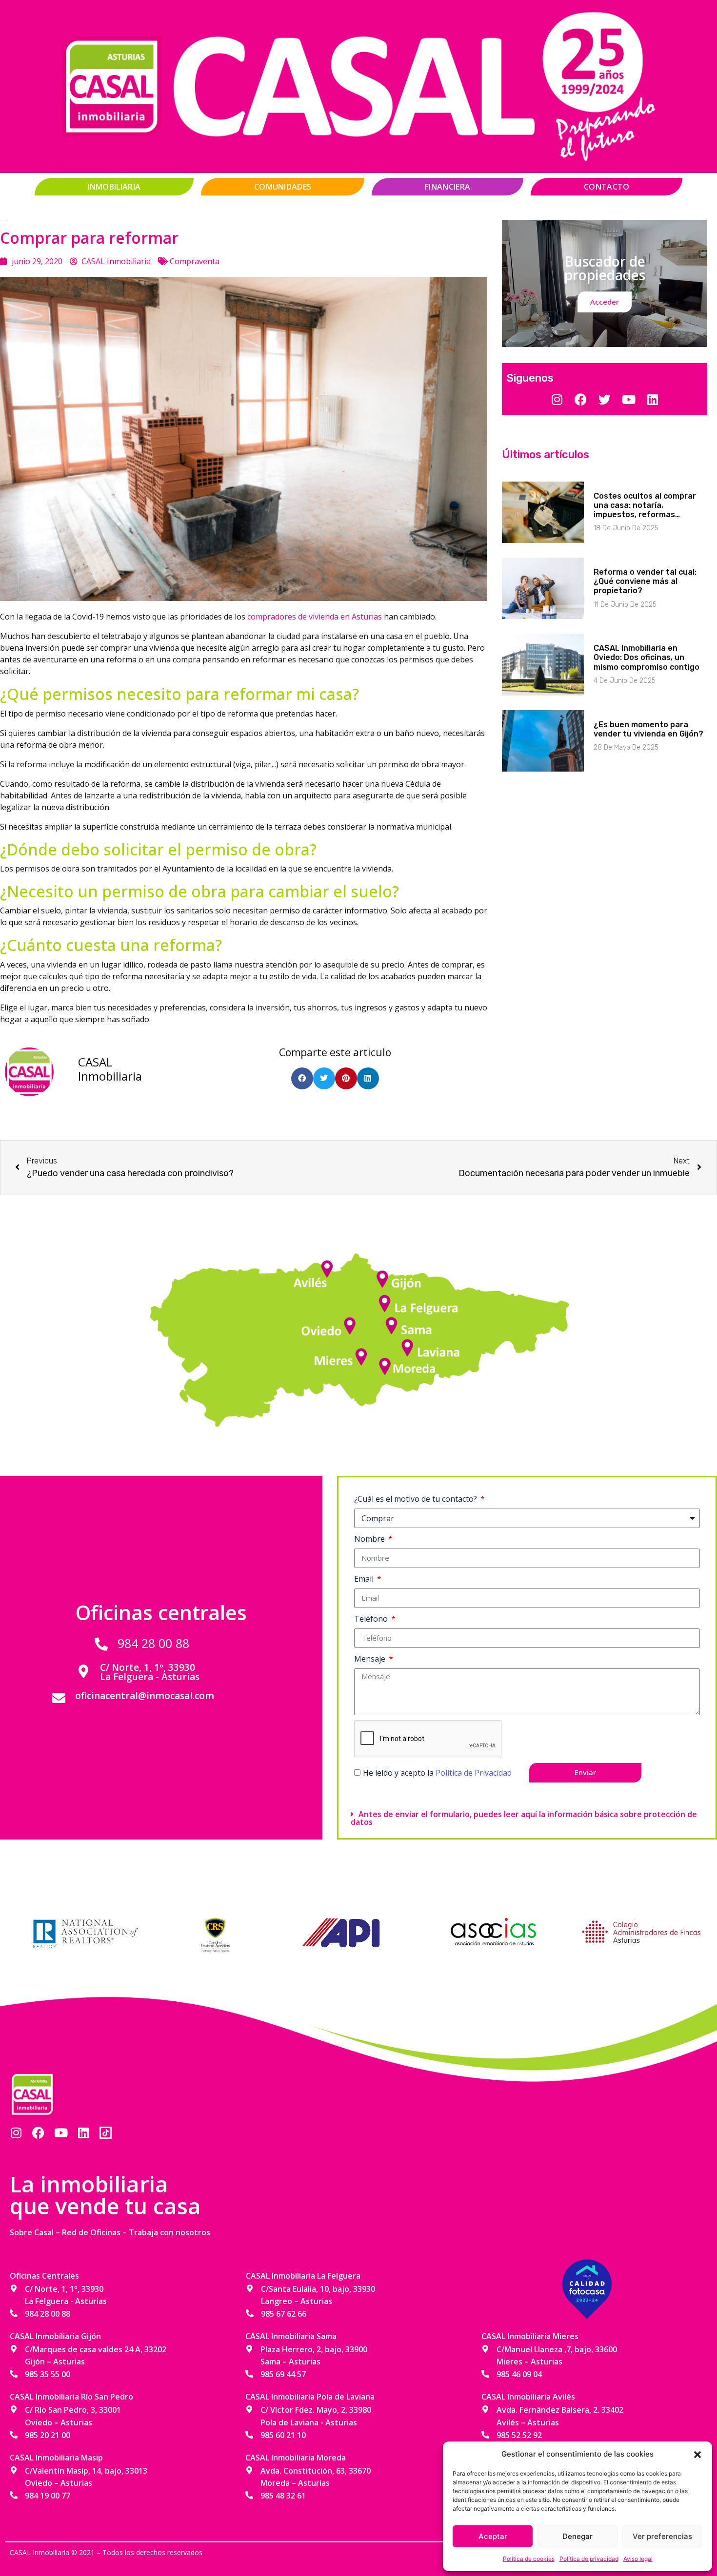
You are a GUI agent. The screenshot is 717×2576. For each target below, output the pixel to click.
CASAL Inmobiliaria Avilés (528, 2397)
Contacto (607, 187)
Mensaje (371, 1659)
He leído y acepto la (437, 1773)
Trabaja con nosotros (169, 2232)
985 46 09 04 (519, 2374)
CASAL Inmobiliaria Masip (56, 2458)
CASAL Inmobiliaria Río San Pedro (71, 2397)
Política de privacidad (589, 2559)
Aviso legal (638, 2559)
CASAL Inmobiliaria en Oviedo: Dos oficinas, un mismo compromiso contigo (647, 657)
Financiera (448, 187)
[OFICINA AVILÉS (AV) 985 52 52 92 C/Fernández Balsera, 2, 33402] (329, 1265)
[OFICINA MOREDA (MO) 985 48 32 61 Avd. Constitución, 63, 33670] (383, 1363)
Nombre (370, 1539)
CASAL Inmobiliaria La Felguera (303, 2276)
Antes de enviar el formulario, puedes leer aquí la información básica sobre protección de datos (524, 1818)
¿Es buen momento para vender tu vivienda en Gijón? (648, 729)
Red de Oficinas (91, 2232)
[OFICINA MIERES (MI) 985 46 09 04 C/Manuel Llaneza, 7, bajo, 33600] (363, 1353)
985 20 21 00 (48, 2435)
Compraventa (195, 261)
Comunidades (283, 187)
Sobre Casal (32, 2232)
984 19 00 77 (48, 2496)
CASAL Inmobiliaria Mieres (530, 2336)
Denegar (578, 2536)
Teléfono (372, 1619)
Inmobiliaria (114, 187)
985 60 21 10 (283, 2435)
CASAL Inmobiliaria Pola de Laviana (310, 2397)
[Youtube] (61, 2133)
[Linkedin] (83, 2133)
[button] (697, 2454)
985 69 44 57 (283, 2374)
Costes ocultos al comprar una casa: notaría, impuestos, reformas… (645, 505)
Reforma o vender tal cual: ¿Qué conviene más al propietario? (645, 581)
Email (365, 1579)
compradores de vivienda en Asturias (316, 617)
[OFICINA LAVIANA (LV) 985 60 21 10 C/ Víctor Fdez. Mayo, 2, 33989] (407, 1345)
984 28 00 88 (153, 1643)
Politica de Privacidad (474, 1773)
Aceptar (493, 2536)
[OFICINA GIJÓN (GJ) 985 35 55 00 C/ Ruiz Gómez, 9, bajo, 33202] (383, 1280)
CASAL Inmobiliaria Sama (291, 2336)
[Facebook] (38, 2133)
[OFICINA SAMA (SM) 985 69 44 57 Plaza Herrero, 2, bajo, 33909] (393, 1323)
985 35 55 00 (48, 2374)
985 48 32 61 (283, 2496)
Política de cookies (529, 2559)
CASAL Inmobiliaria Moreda (296, 2458)
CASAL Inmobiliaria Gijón (55, 2336)
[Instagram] (16, 2133)
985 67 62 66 (284, 2314)
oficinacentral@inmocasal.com (145, 1696)
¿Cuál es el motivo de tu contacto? (417, 1499)
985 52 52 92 (519, 2435)
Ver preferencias (662, 2536)
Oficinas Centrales (44, 2276)
